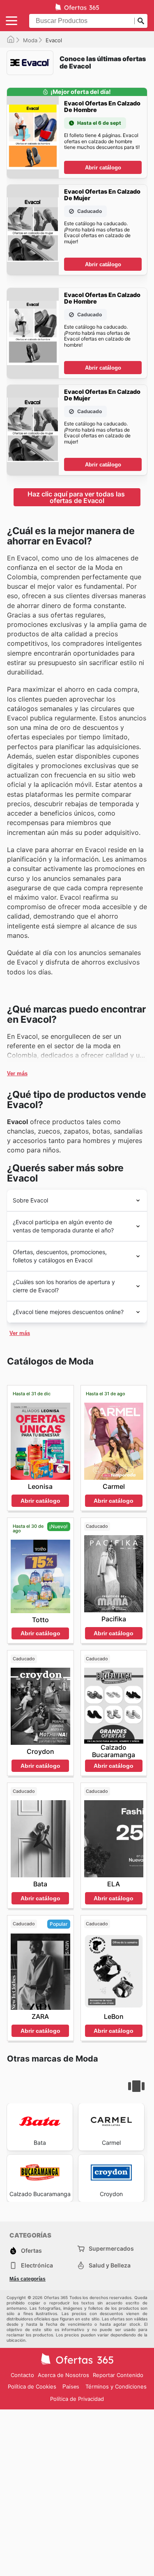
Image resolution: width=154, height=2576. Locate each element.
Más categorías (28, 2279)
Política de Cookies (32, 2386)
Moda (30, 40)
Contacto (22, 2375)
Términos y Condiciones (116, 2386)
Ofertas (31, 2250)
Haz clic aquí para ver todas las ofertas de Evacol (77, 497)
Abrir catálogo (103, 168)
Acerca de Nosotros (63, 2375)
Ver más (17, 1073)
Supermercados (111, 2248)
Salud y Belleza (110, 2265)
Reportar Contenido (118, 2375)
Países (71, 2387)
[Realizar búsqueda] (141, 21)
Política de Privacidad (77, 2399)
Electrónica (37, 2265)
